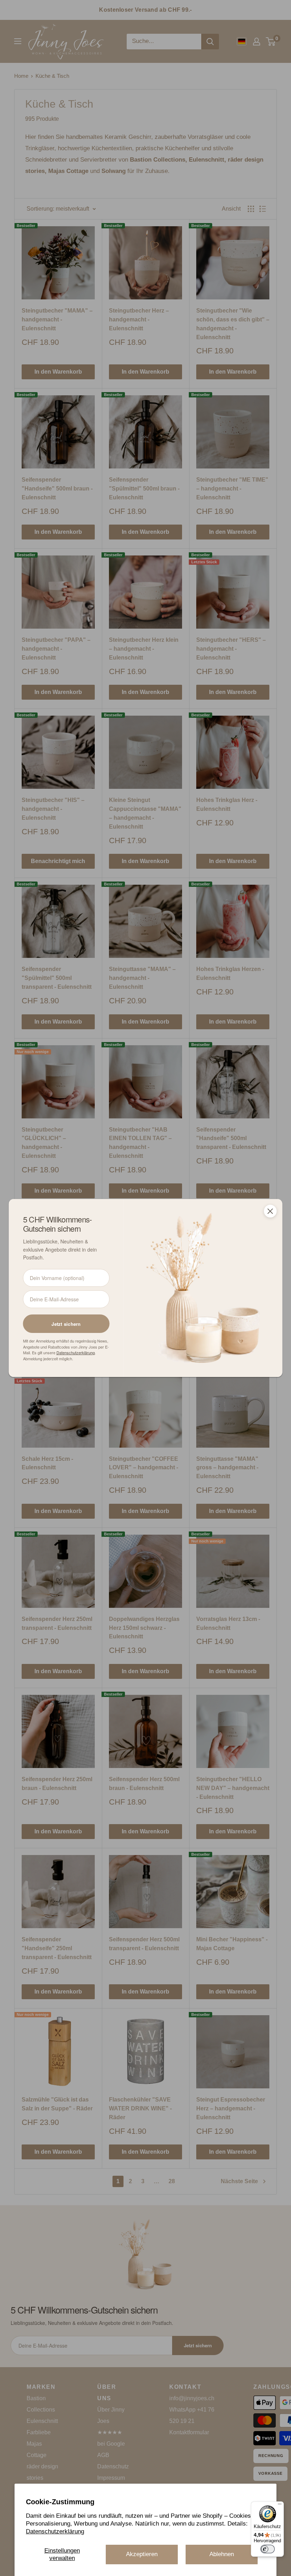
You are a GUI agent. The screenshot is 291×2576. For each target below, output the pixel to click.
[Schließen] (270, 1211)
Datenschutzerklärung (55, 2531)
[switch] (268, 2549)
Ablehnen (222, 2554)
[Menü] (280, 2506)
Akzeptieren (142, 2554)
